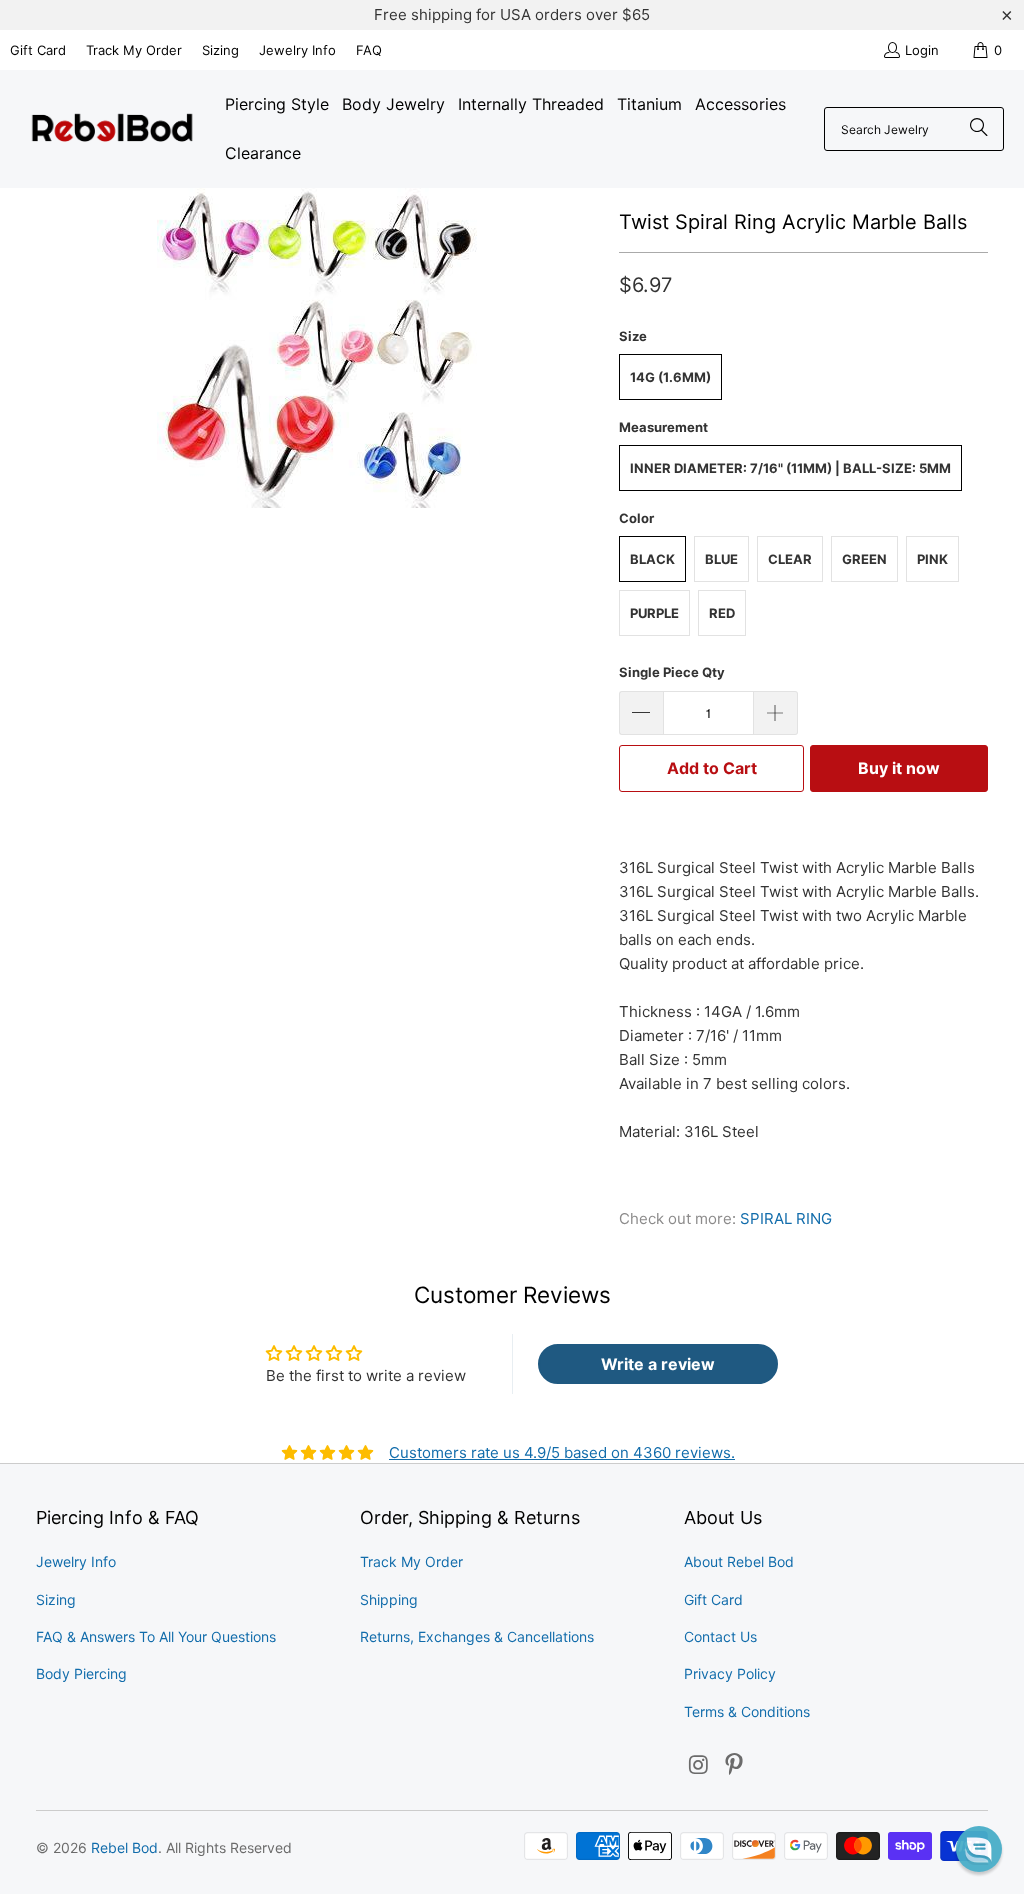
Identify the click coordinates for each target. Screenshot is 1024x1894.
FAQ (369, 50)
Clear (790, 559)
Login (922, 50)
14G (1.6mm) (670, 377)
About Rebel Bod (739, 1561)
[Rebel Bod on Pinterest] (735, 1765)
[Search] (979, 129)
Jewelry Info (297, 50)
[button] (979, 1849)
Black (652, 559)
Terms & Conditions (747, 1711)
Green (864, 559)
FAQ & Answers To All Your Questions (156, 1636)
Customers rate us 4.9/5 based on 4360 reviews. (562, 1452)
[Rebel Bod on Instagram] (699, 1765)
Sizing (220, 50)
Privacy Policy (730, 1673)
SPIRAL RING (786, 1218)
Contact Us (720, 1636)
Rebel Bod (124, 1847)
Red (722, 613)
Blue (721, 559)
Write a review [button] (658, 1364)
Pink (932, 559)
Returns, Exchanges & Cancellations (477, 1636)
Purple (654, 613)
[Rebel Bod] (112, 129)
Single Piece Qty (672, 672)
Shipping (389, 1599)
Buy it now (899, 768)
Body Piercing (81, 1673)
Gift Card (38, 50)
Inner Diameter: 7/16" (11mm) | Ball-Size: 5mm (790, 468)
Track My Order (134, 50)
